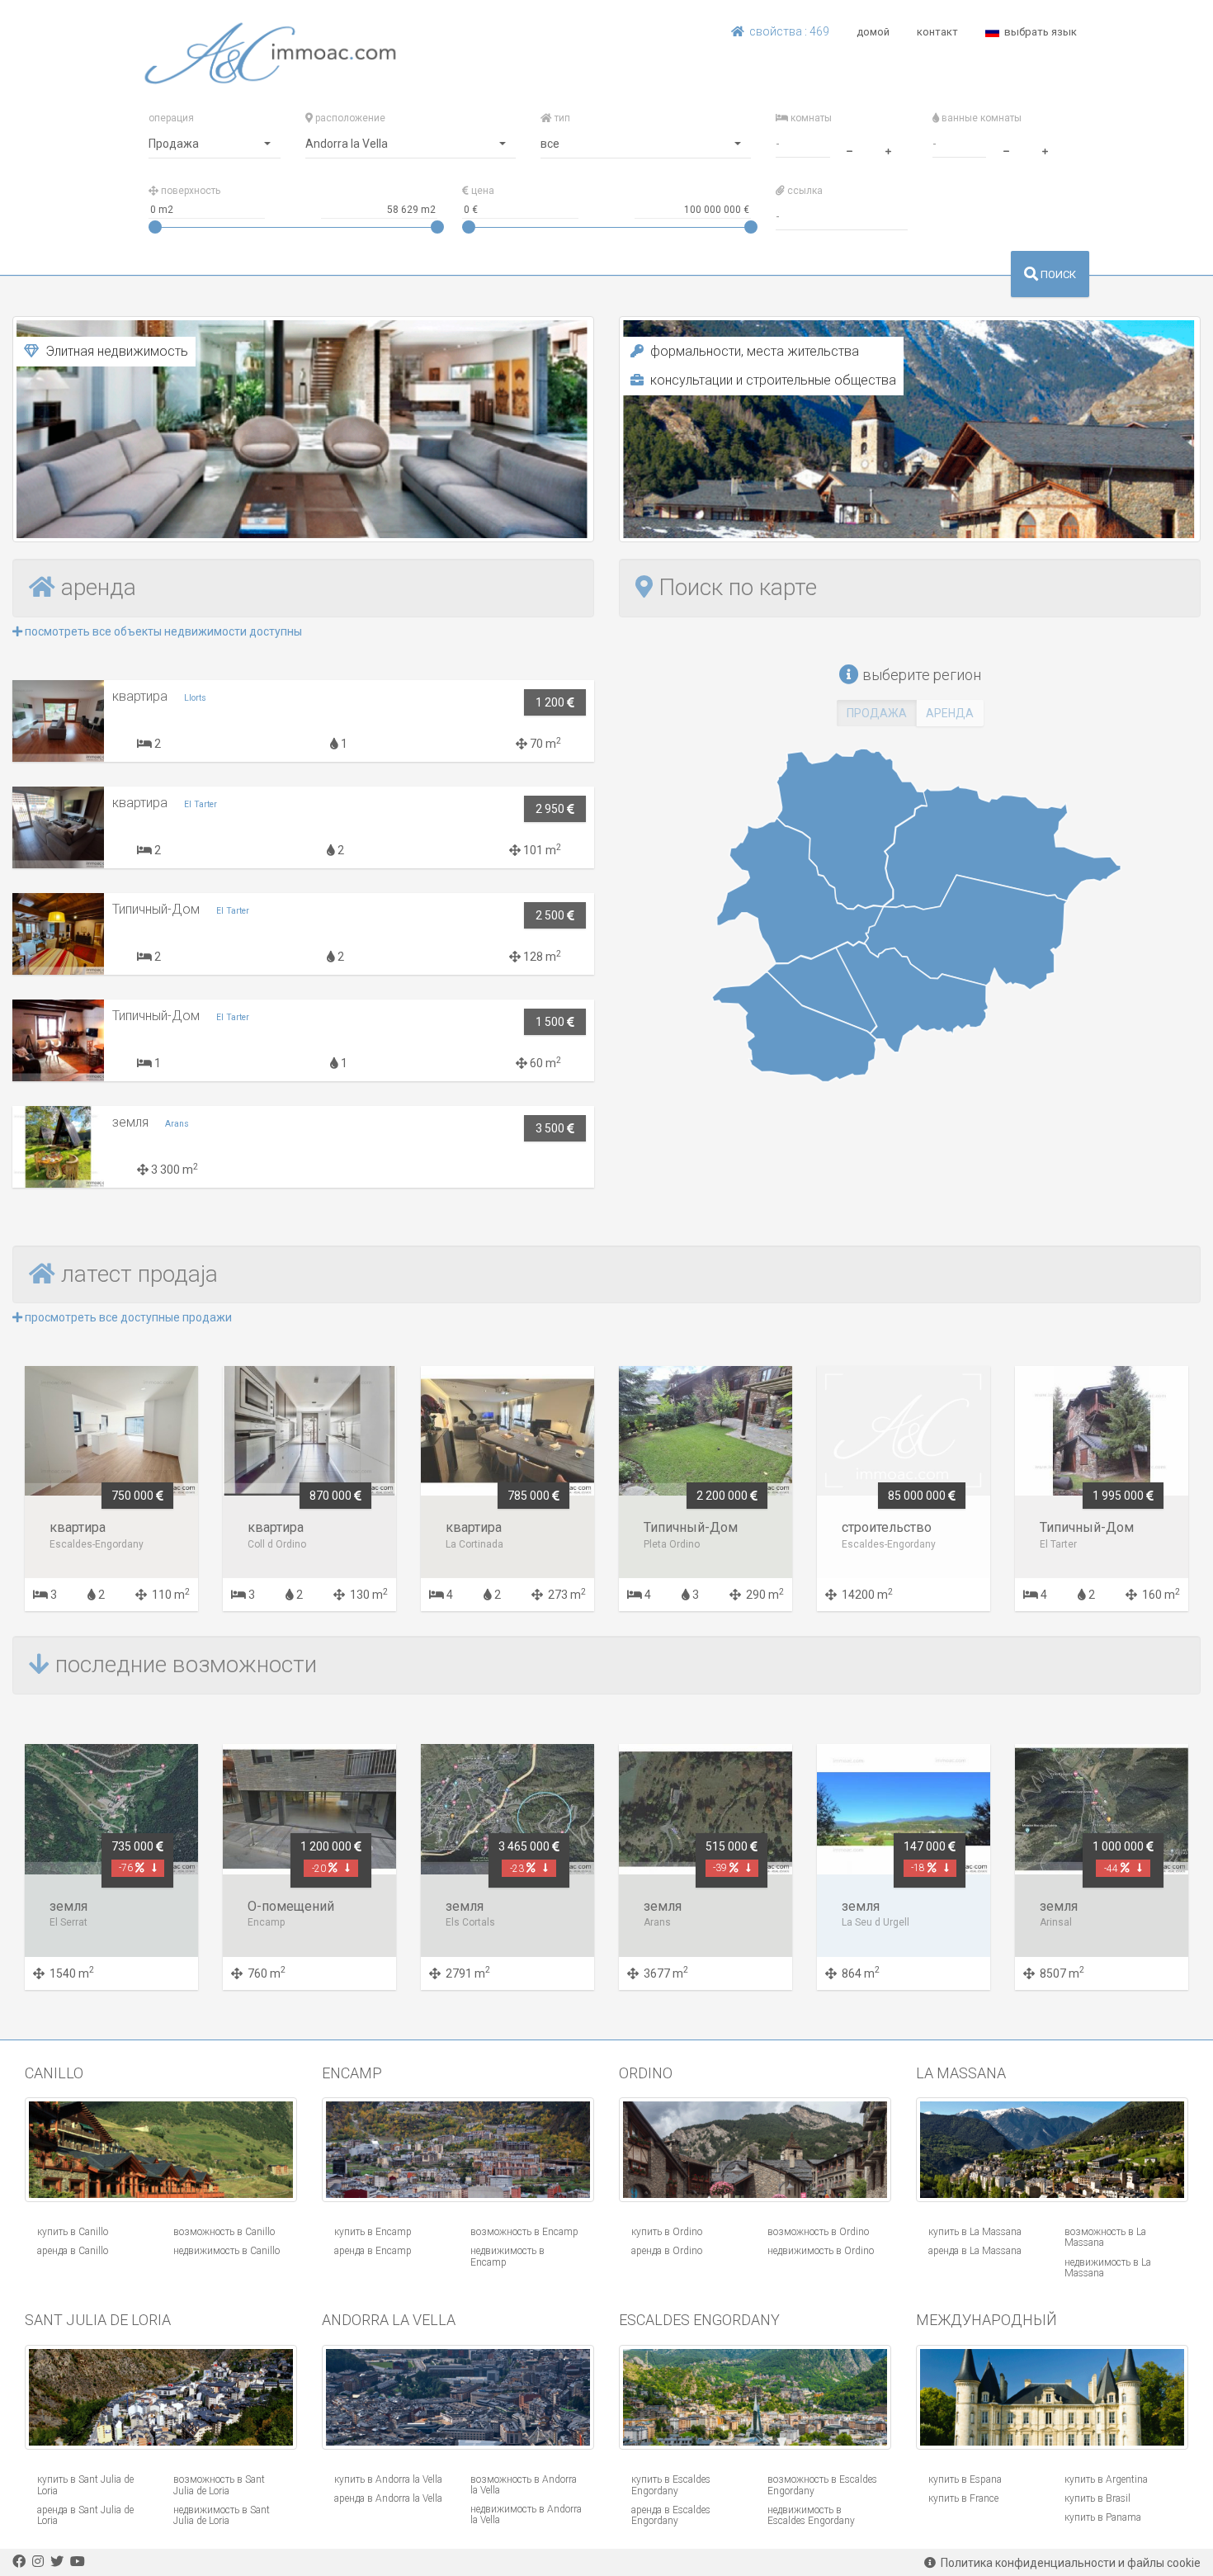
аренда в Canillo (73, 2251)
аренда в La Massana (975, 2251)
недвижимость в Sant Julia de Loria (222, 2515)
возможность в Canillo (224, 2232)
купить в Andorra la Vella (388, 2479)
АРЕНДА (950, 713)
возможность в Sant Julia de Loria (219, 2485)
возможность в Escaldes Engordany (822, 2485)
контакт (937, 32)
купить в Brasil (1097, 2498)
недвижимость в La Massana (1108, 2268)
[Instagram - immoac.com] (38, 2562)
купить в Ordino (667, 2232)
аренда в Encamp (373, 2251)
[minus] (849, 149)
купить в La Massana (975, 2232)
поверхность (189, 191)
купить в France (963, 2498)
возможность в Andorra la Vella (524, 2485)
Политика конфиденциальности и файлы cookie (1068, 2563)
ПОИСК (1057, 274)
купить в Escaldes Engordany (671, 2485)
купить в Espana (965, 2479)
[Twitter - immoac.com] (57, 2562)
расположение (349, 118)
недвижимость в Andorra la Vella (526, 2515)
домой (873, 32)
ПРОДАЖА (877, 713)
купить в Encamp (373, 2232)
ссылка (804, 191)
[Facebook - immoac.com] (19, 2562)
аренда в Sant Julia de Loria (85, 2515)
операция (171, 118)
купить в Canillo (73, 2232)
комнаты (810, 118)
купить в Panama (1103, 2517)
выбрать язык (1038, 32)
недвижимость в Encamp (507, 2256)
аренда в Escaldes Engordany (671, 2515)
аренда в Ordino (667, 2251)
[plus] (888, 149)
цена (481, 191)
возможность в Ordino (818, 2232)
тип (561, 118)
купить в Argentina (1106, 2479)
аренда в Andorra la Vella (388, 2498)
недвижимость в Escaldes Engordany (811, 2515)
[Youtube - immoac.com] (78, 2562)
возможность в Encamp (524, 2232)
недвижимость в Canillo (227, 2251)
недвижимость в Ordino (821, 2251)
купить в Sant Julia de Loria (85, 2485)
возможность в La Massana (1105, 2237)
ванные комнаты (980, 118)
